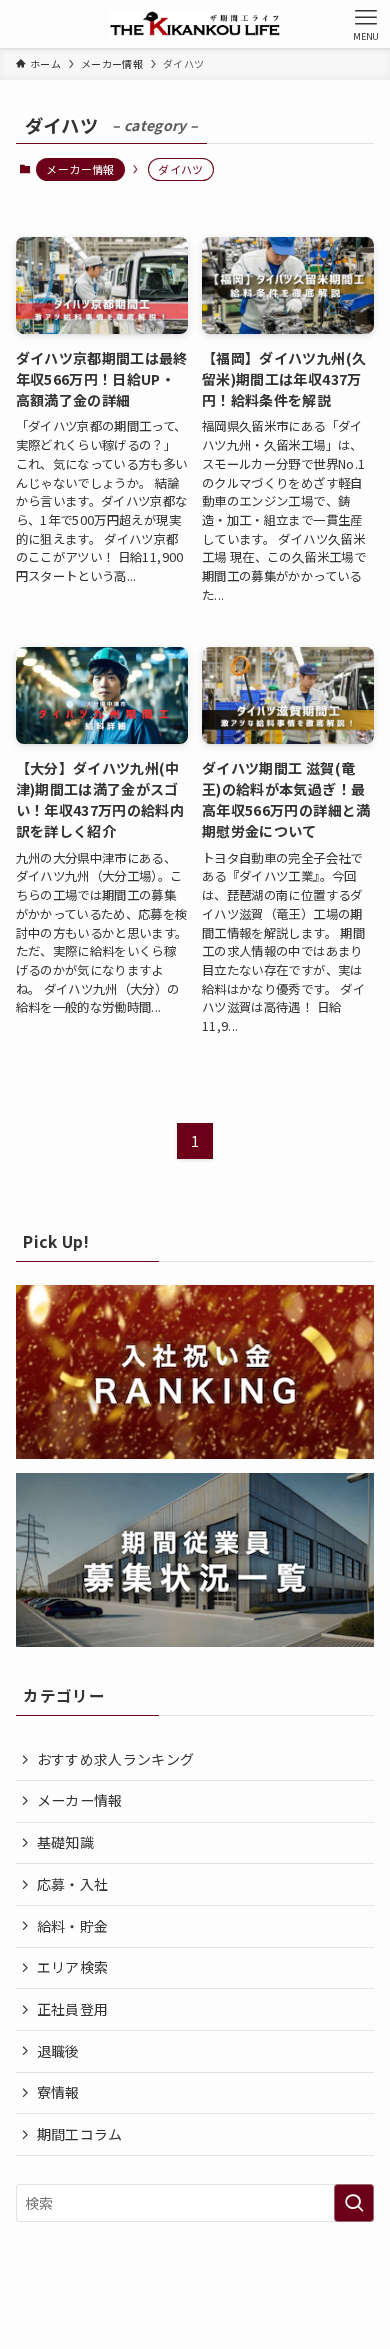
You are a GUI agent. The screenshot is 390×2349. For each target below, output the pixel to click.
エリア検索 (73, 1967)
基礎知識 (65, 1842)
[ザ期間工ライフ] (195, 24)
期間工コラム (80, 2134)
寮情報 (58, 2092)
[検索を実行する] (354, 2203)
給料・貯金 (73, 1926)
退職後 (58, 2051)
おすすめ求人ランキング (116, 1759)
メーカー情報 (80, 169)
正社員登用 (73, 2009)
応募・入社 (73, 1884)
